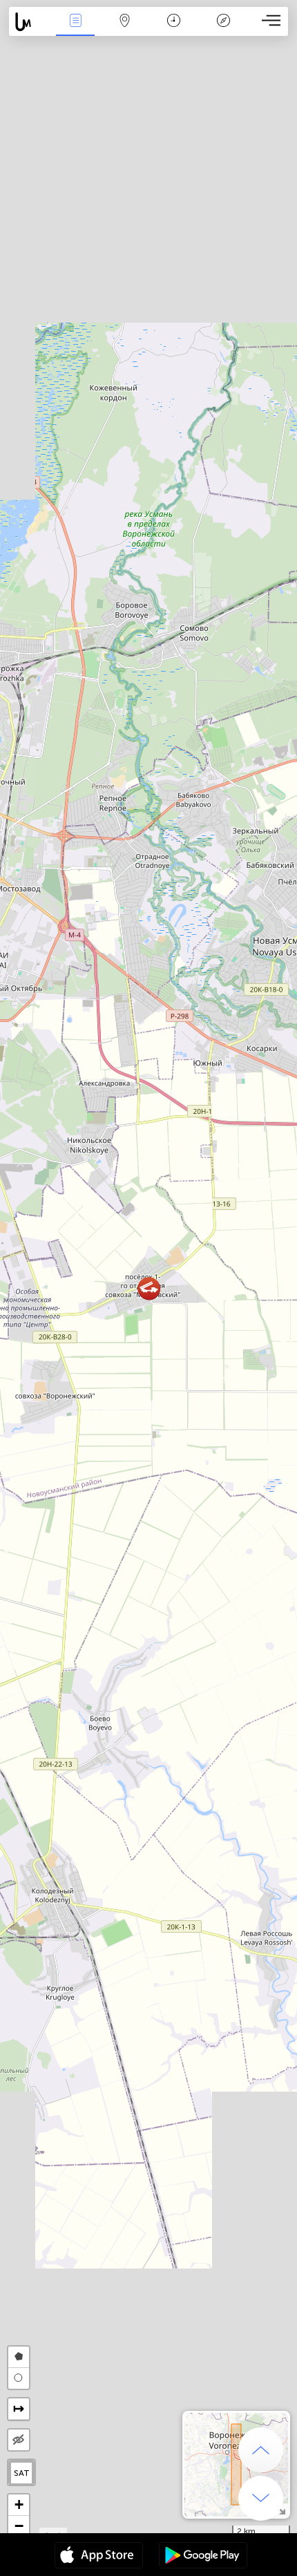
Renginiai (75, 30)
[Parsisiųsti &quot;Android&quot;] (203, 2557)
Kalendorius (174, 30)
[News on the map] (30, 22)
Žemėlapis (125, 30)
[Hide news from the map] (19, 2440)
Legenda (223, 30)
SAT (22, 2473)
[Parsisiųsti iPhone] (99, 2557)
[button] (149, 1288)
